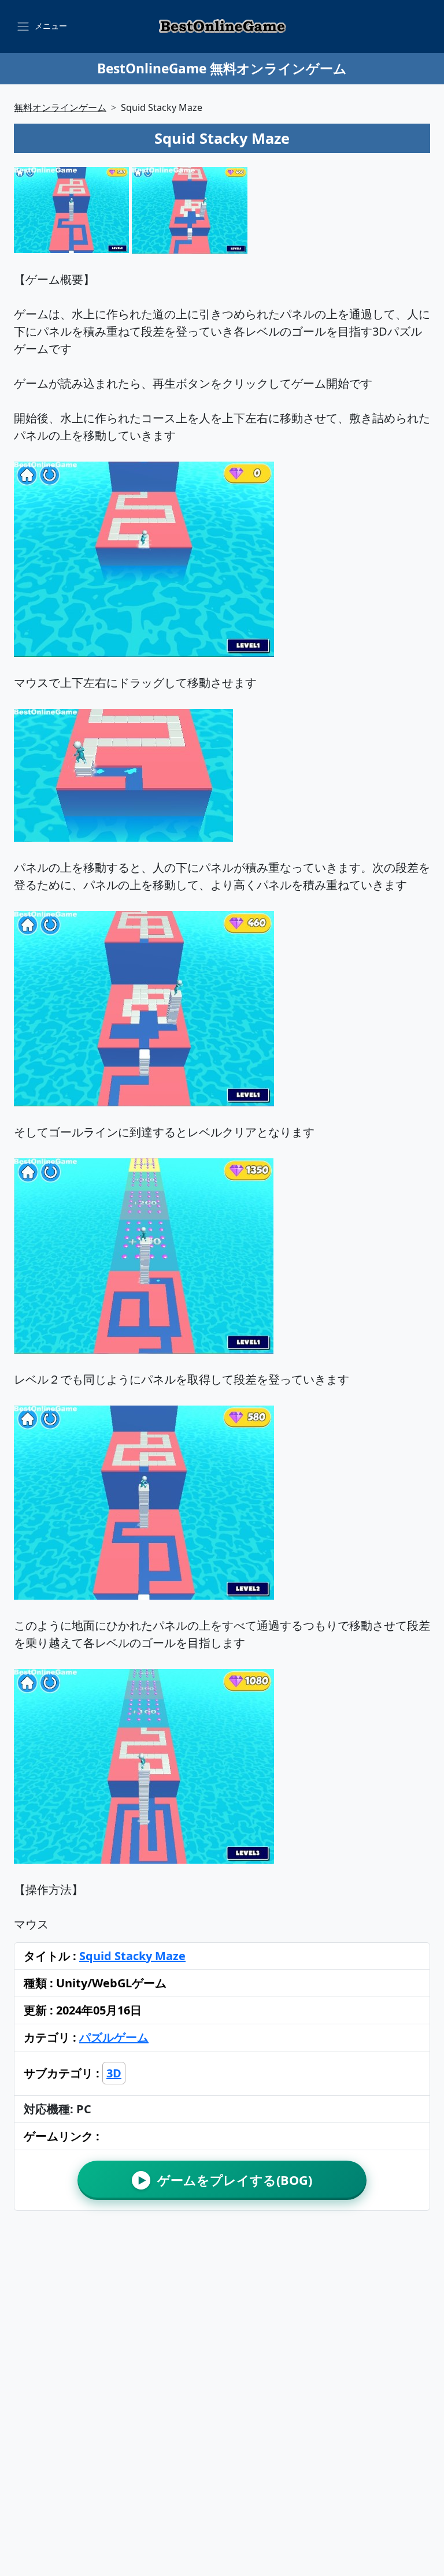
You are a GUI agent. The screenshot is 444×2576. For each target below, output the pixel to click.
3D (114, 2073)
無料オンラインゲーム (60, 107)
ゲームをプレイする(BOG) (225, 2180)
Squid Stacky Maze (132, 1956)
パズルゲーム (114, 2037)
